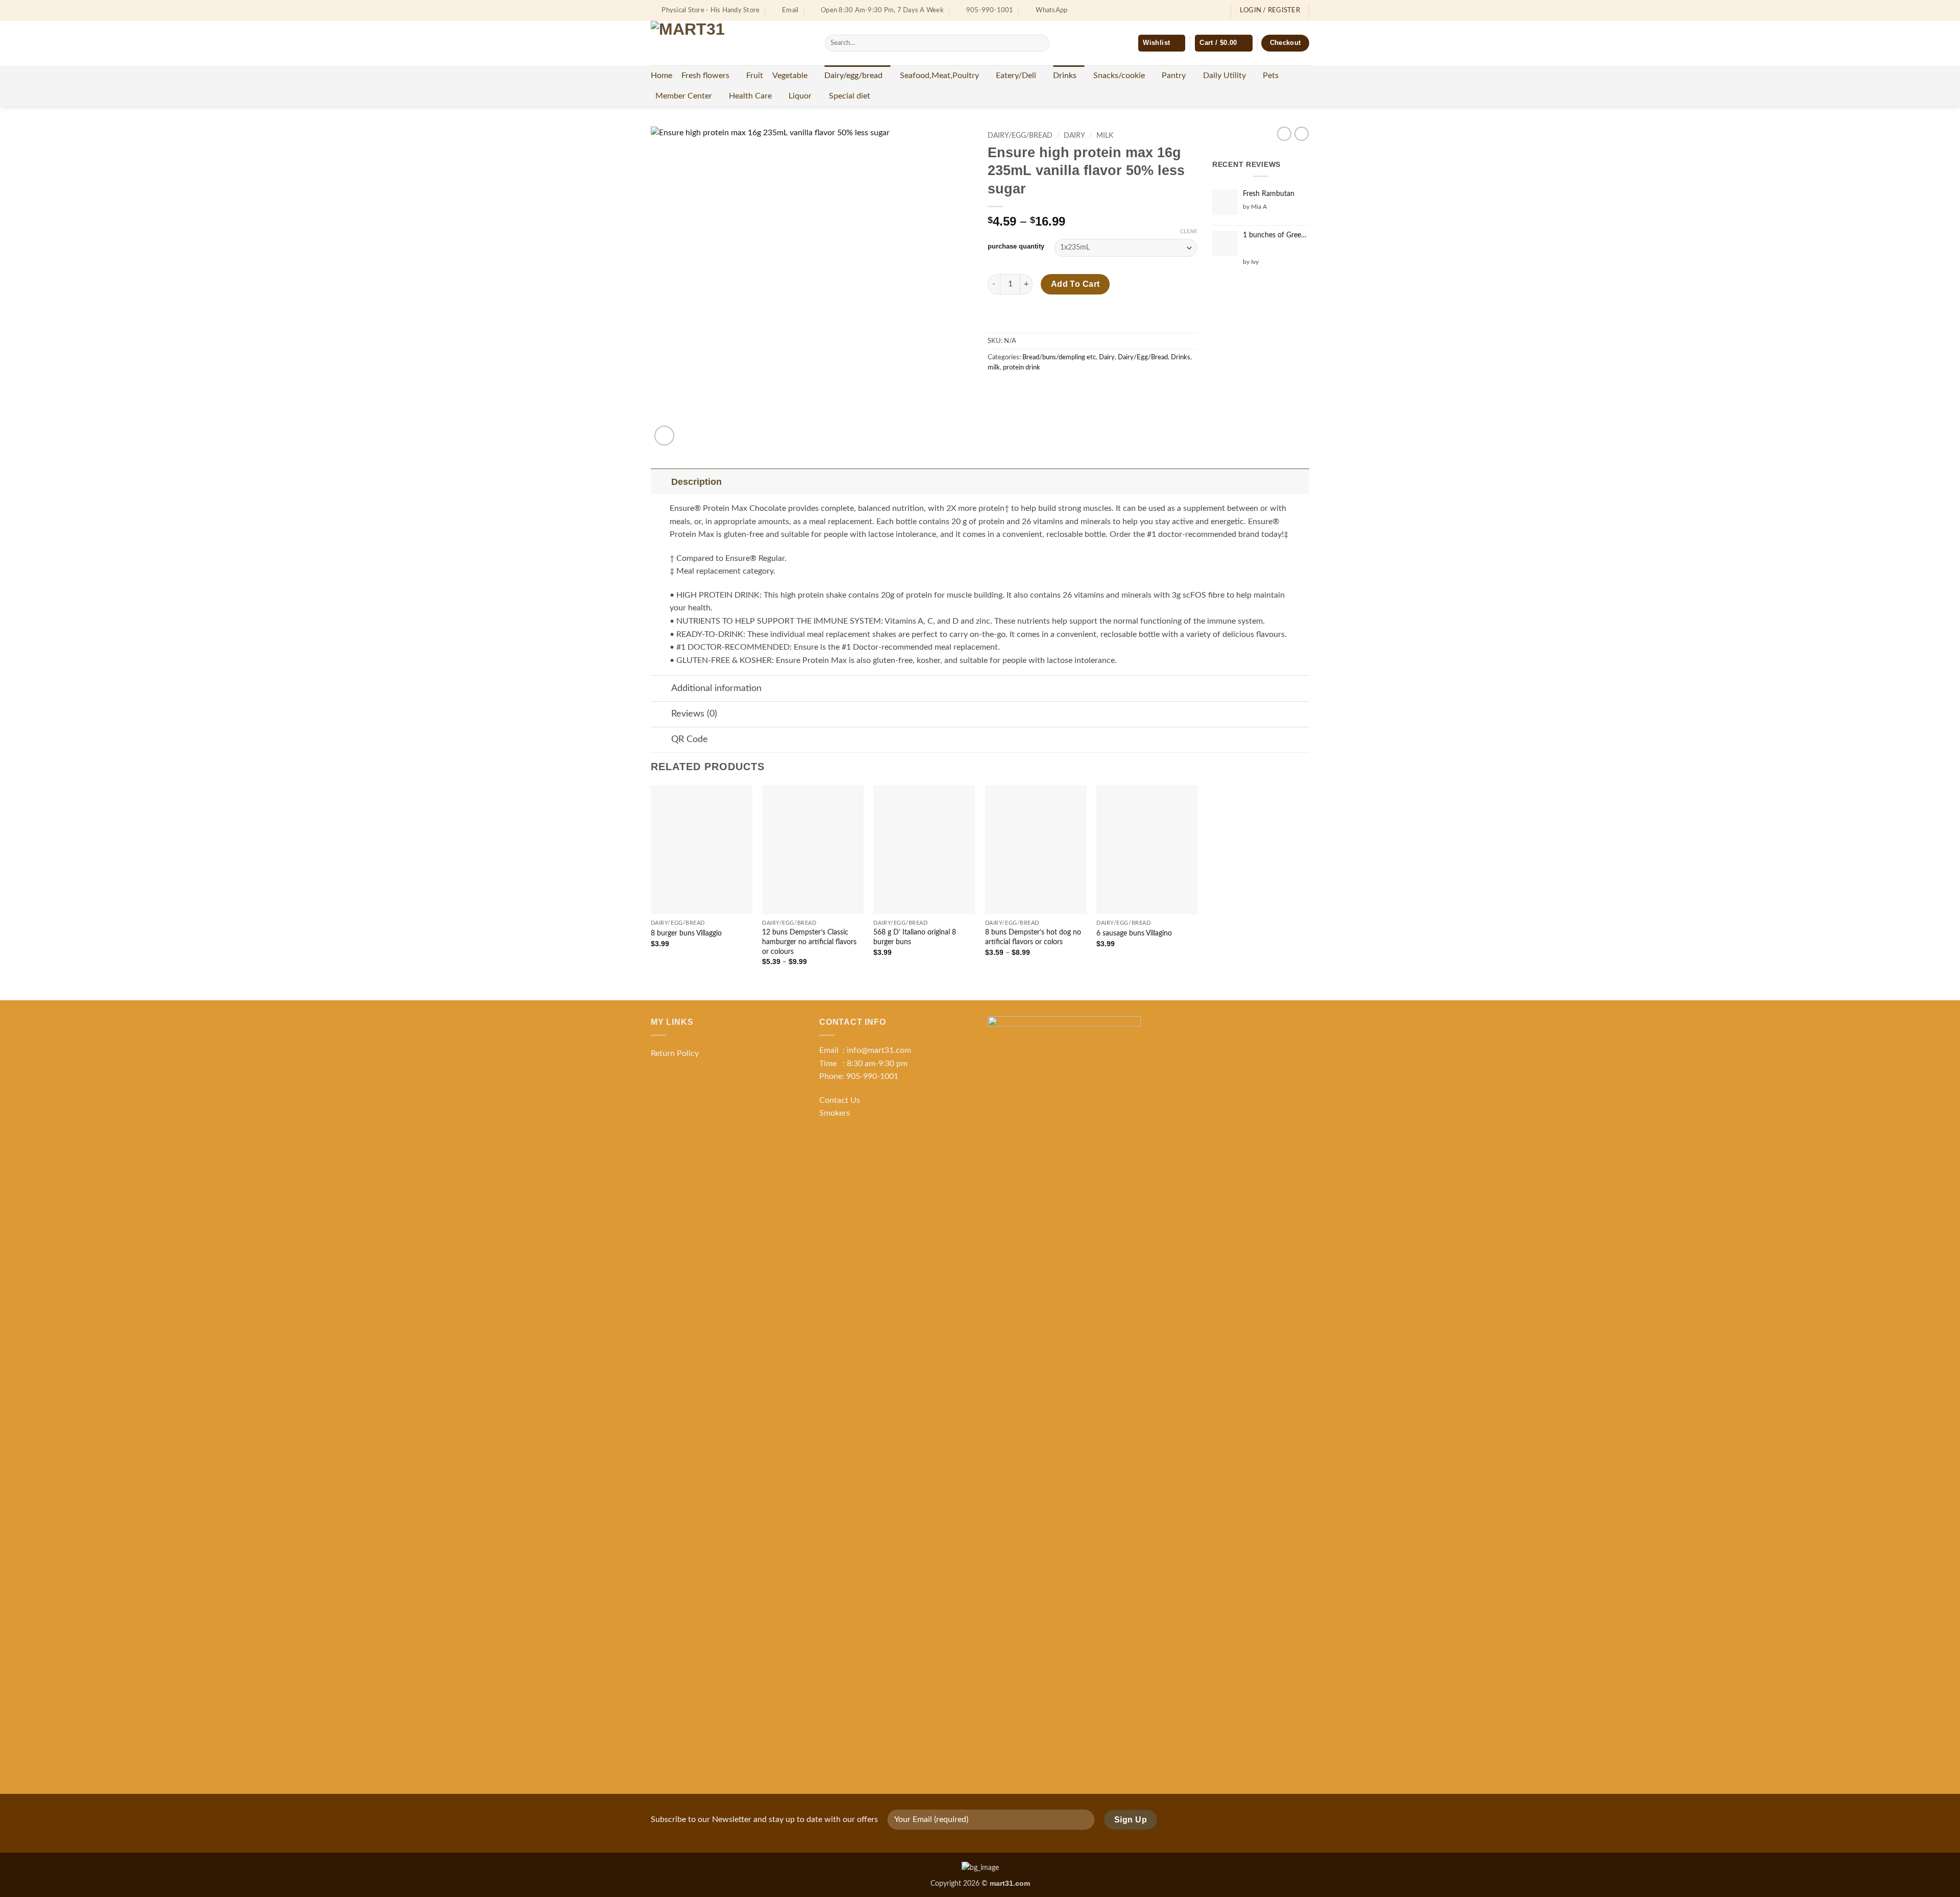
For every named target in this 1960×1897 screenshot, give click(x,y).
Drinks (1065, 76)
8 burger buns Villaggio (686, 933)
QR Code (690, 739)
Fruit (755, 76)
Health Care (750, 96)
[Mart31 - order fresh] (730, 43)
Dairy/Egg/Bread (1020, 136)
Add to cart (1075, 284)
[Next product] (1284, 134)
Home (661, 76)
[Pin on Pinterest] (1052, 390)
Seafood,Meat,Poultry (939, 76)
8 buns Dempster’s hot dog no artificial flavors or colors (1033, 937)
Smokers (835, 1113)
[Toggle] (661, 482)
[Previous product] (1302, 134)
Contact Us (840, 1100)
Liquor (800, 96)
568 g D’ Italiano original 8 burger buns (915, 937)
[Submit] (1039, 43)
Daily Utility (1224, 76)
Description (696, 482)
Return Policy (675, 1053)
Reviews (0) (694, 714)
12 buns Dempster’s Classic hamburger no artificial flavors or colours (809, 942)
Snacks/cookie (1119, 76)
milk (1105, 136)
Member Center (684, 96)
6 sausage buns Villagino (1134, 933)
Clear (1189, 231)
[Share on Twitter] (1015, 390)
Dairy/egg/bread (853, 76)
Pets (1271, 76)
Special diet (850, 96)
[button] (1223, 43)
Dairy (1074, 136)
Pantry (1174, 76)
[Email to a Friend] (1034, 390)
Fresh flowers (705, 76)
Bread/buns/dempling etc (1059, 357)
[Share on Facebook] (997, 390)
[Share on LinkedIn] (1071, 390)
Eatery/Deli (1016, 76)
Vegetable (790, 76)
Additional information (716, 688)
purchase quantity (1016, 247)
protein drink (1022, 367)
